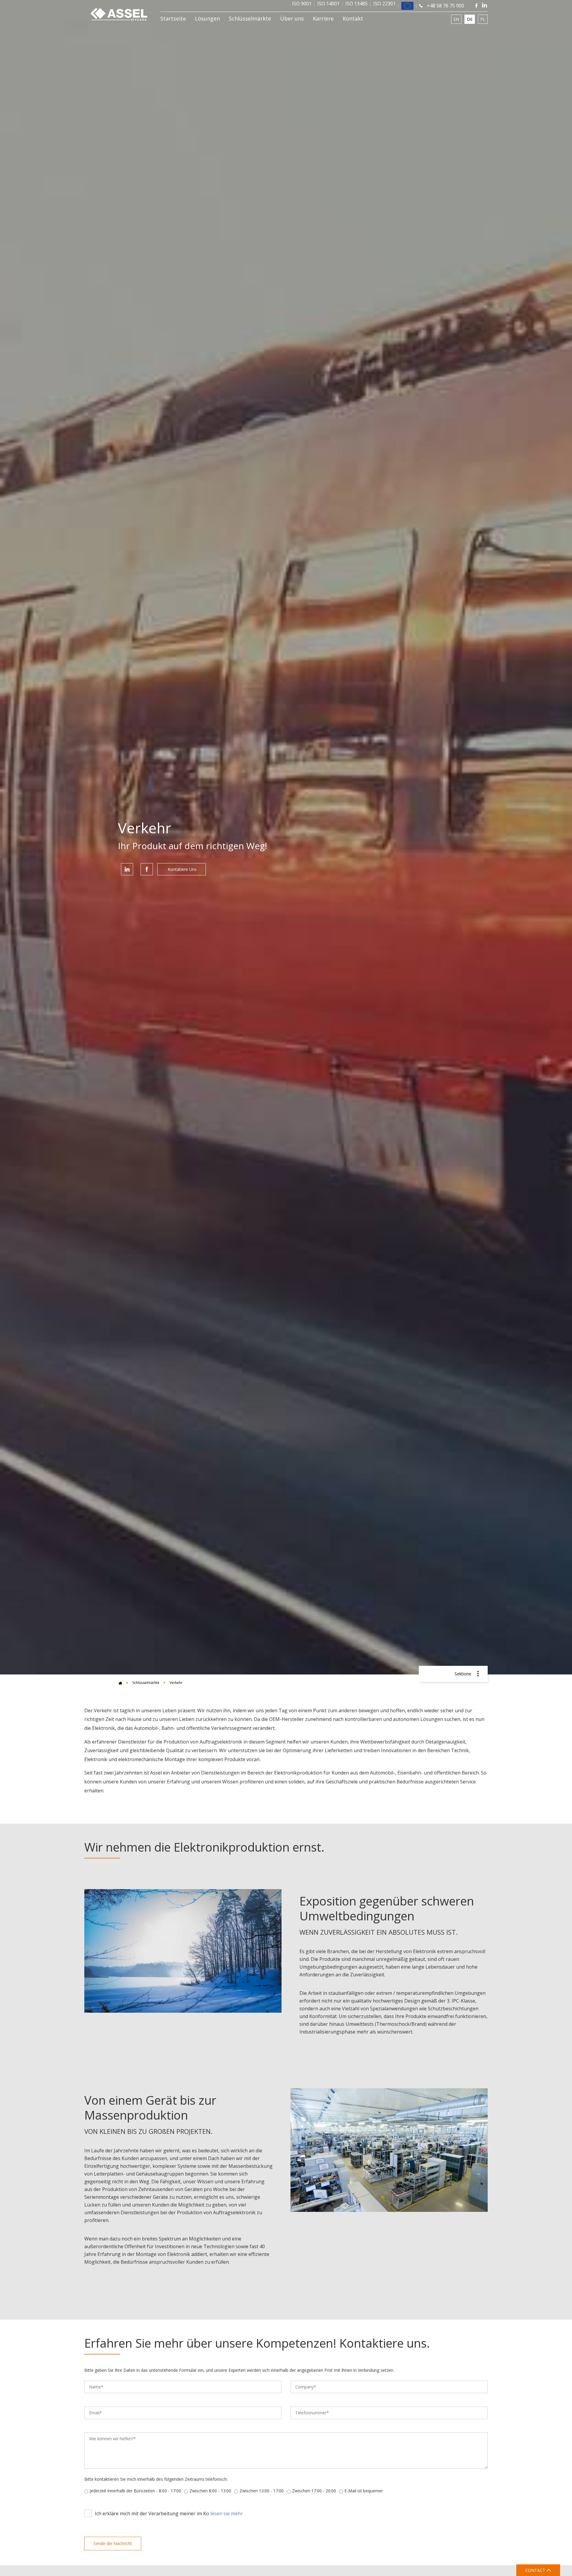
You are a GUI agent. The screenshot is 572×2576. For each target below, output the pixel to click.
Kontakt (353, 18)
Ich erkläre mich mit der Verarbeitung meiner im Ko (169, 2513)
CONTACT (536, 2570)
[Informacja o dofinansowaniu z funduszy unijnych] (407, 6)
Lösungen (207, 18)
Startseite (173, 18)
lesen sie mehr (227, 2513)
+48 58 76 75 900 (445, 6)
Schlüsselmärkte (250, 18)
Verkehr (176, 1683)
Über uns (292, 18)
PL (483, 19)
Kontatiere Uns (182, 869)
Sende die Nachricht (113, 2543)
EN (456, 19)
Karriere (323, 18)
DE (470, 19)
